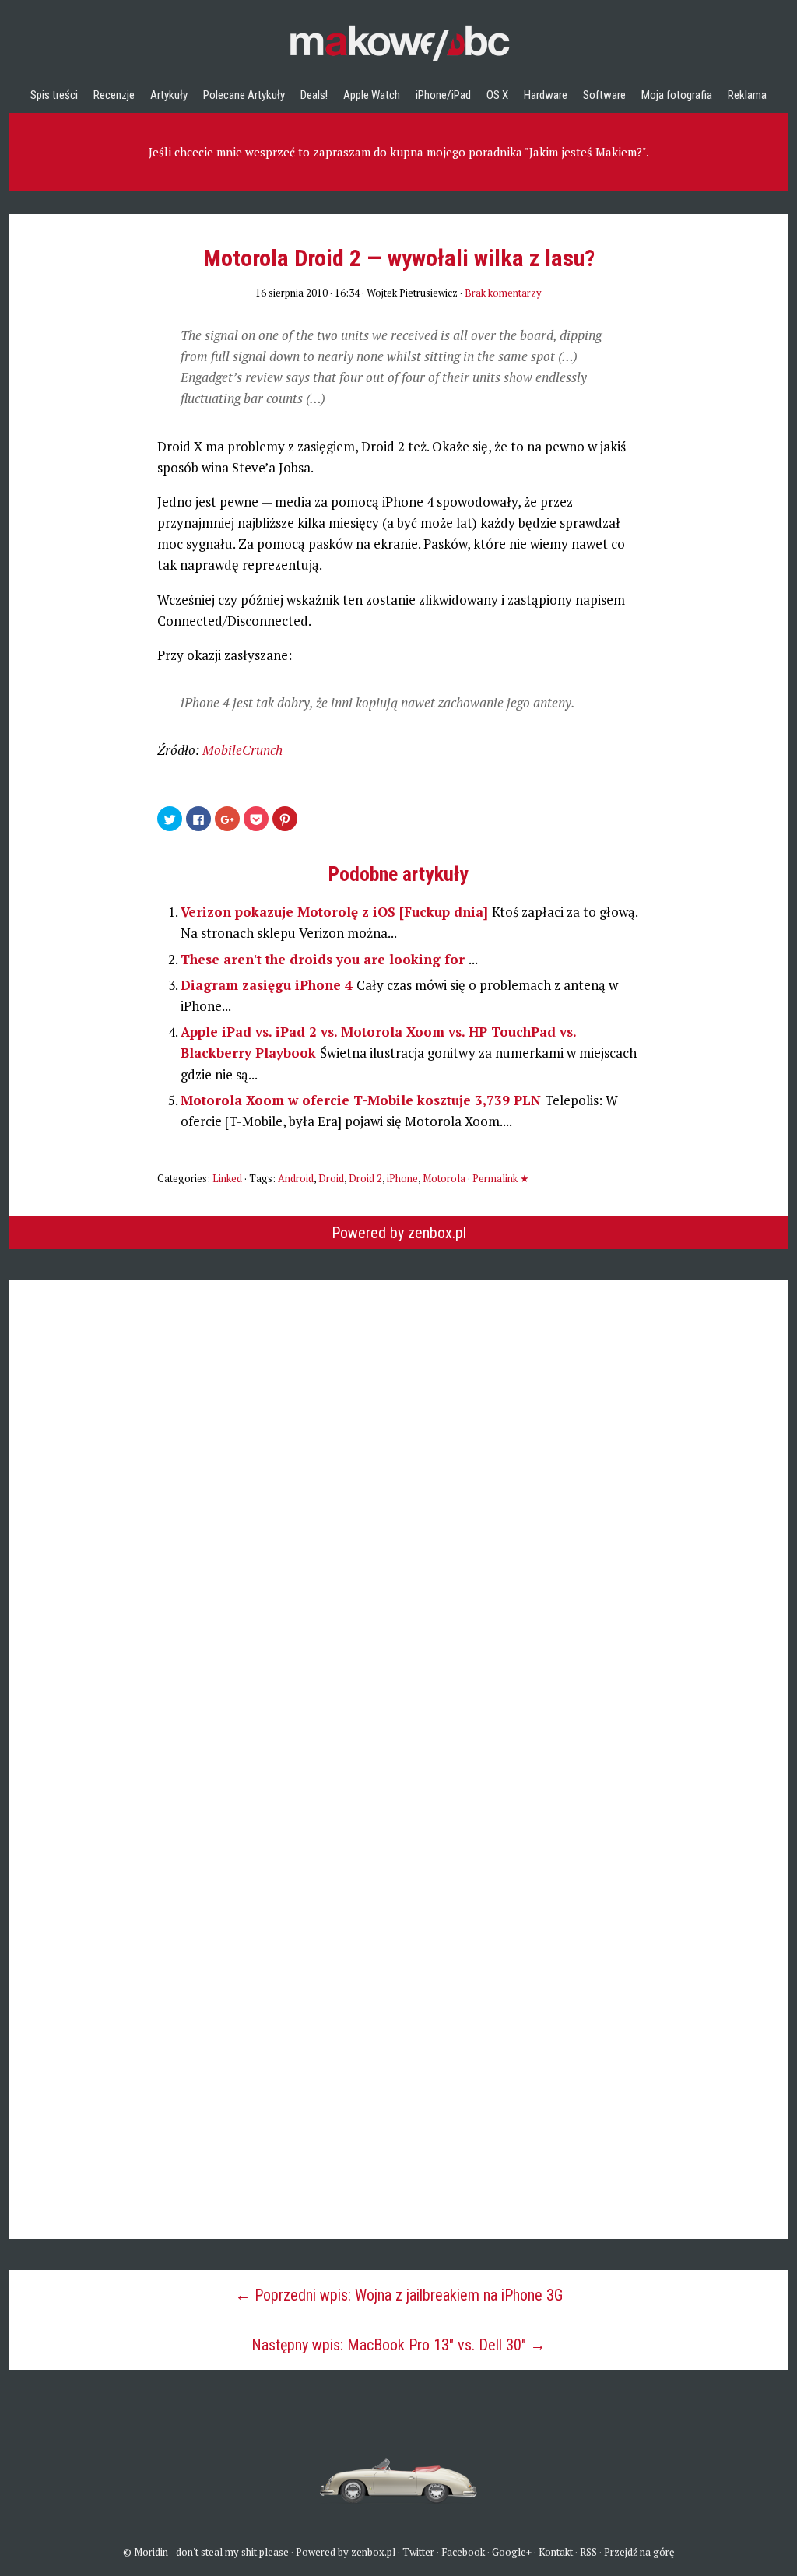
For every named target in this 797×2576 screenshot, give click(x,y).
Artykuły (169, 95)
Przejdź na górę (639, 2552)
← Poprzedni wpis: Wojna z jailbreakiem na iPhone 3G (399, 2295)
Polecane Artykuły (244, 95)
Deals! (314, 95)
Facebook (463, 2552)
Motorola (444, 1178)
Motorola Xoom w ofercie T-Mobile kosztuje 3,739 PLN (363, 1100)
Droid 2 (365, 1178)
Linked (227, 1178)
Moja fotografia (677, 95)
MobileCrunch (242, 750)
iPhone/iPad (443, 95)
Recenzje (114, 95)
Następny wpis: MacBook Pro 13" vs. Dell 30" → (398, 2345)
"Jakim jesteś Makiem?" (585, 152)
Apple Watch (372, 95)
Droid (331, 1178)
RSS (588, 2552)
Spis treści (54, 95)
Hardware (546, 95)
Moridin (151, 2552)
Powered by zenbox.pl (399, 1233)
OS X (497, 95)
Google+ (512, 2552)
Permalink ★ (501, 1178)
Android (296, 1178)
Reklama (747, 95)
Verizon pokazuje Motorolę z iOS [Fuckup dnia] (336, 912)
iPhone (402, 1178)
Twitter (418, 2552)
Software (604, 95)
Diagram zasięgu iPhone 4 (269, 985)
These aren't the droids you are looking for (325, 959)
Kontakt (556, 2552)
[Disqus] (398, 1514)
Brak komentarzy (503, 293)
